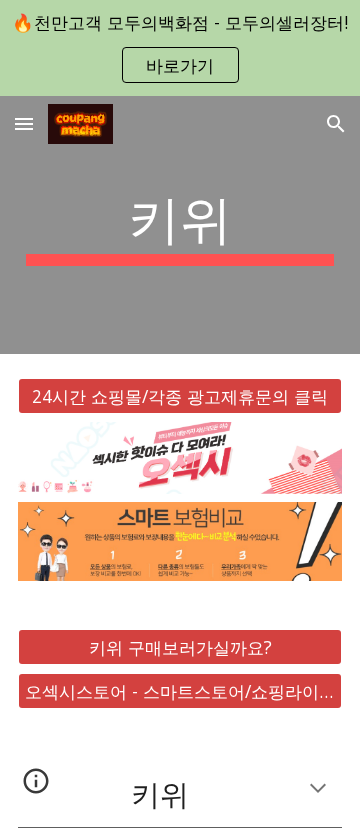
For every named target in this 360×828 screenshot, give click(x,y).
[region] (180, 48)
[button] (24, 123)
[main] (180, 225)
